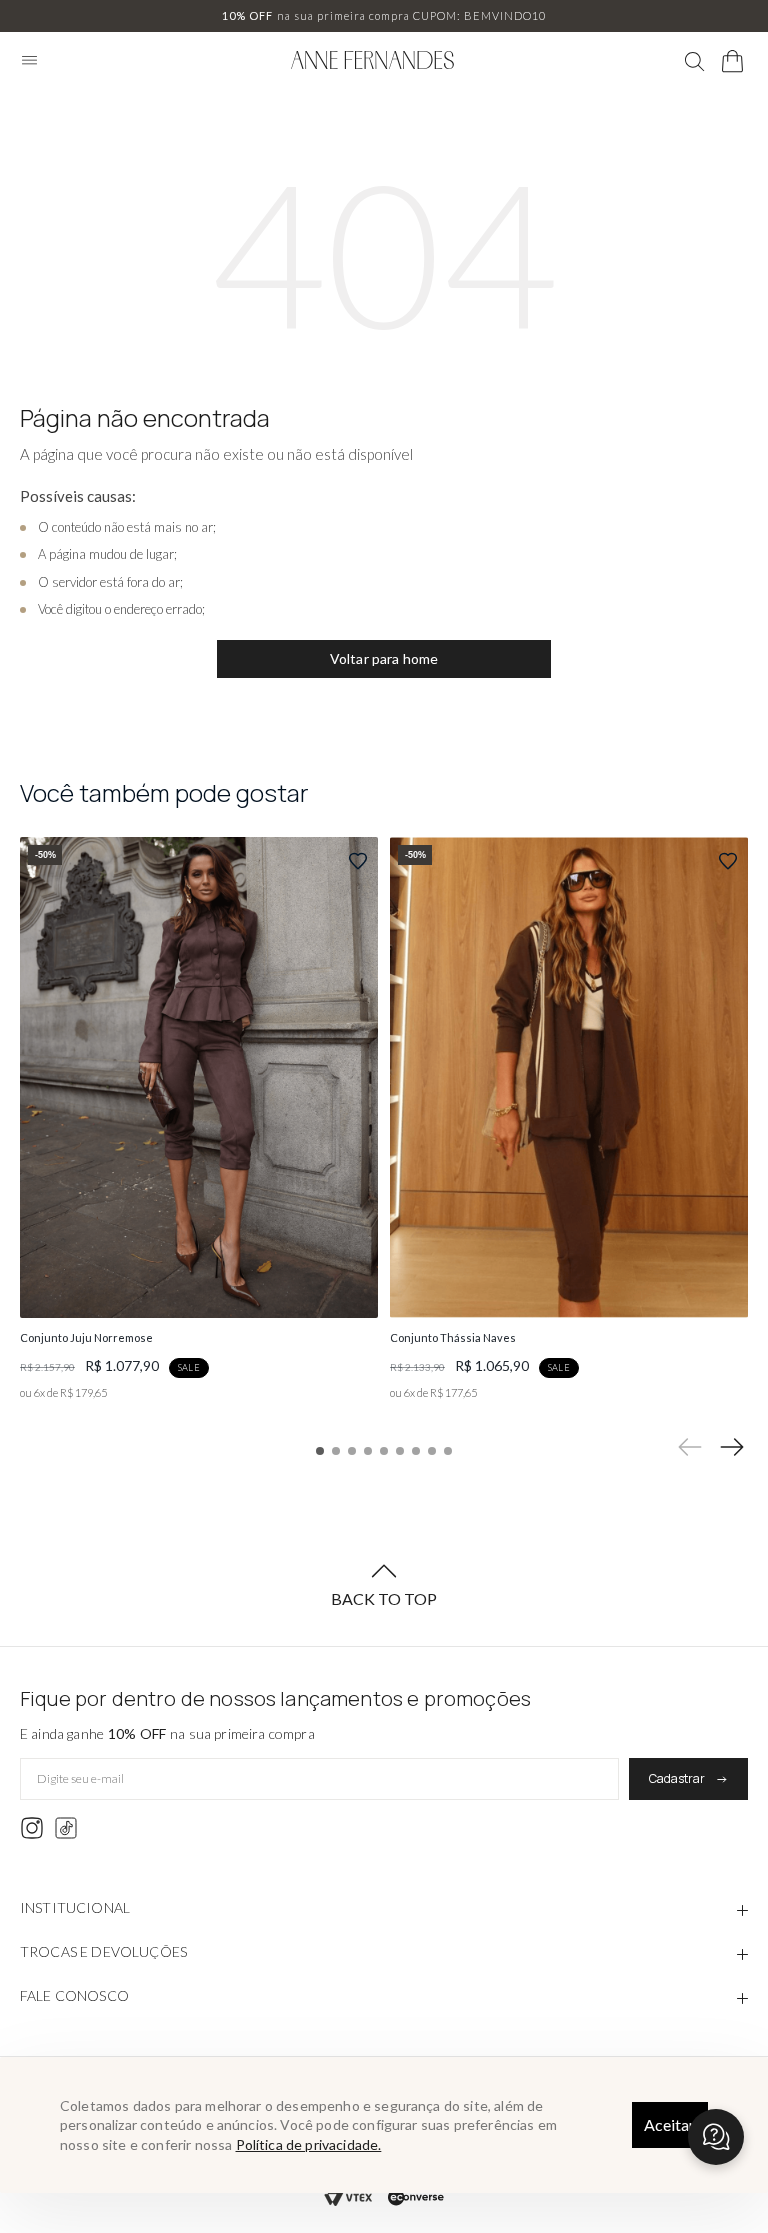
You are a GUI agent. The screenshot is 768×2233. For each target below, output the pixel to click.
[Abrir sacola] (733, 61)
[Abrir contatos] (716, 2137)
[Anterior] (690, 1447)
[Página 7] (416, 1451)
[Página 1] (320, 1451)
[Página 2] (336, 1451)
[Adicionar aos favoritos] (358, 861)
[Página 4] (368, 1451)
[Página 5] (384, 1451)
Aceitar (669, 2124)
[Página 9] (448, 1451)
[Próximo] (732, 1447)
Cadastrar (677, 1778)
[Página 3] (352, 1451)
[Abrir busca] (695, 62)
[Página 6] (400, 1451)
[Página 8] (432, 1451)
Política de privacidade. (309, 2144)
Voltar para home (384, 658)
